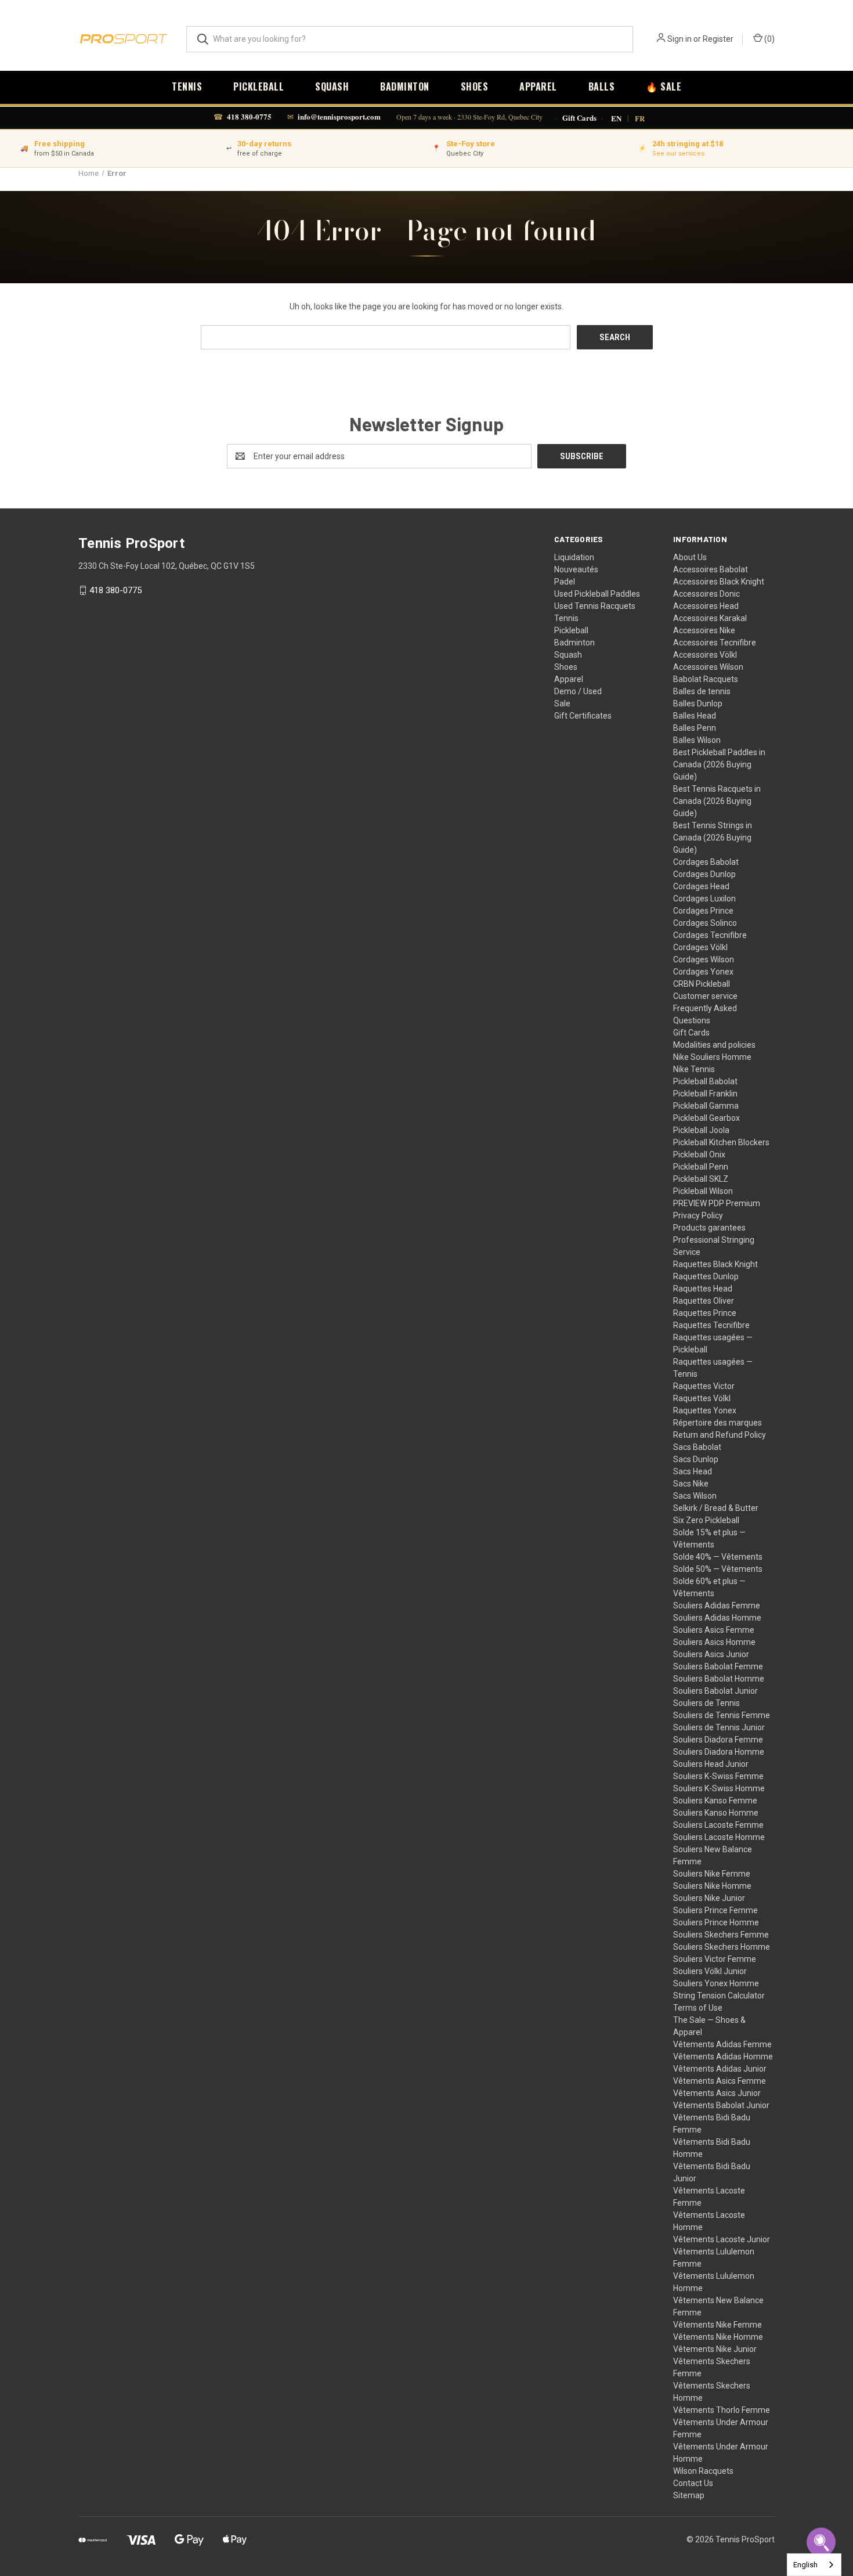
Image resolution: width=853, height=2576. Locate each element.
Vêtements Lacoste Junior (722, 2239)
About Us (690, 557)
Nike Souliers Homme (712, 1057)
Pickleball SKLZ (701, 1179)
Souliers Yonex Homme (716, 1983)
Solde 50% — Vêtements (718, 1569)
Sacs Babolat (697, 1447)
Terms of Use (698, 2008)
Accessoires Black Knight (719, 582)
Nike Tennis (694, 1069)
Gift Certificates (583, 716)
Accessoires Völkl (705, 655)
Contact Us (693, 2483)
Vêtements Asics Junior (717, 2093)
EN (616, 118)
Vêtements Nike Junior (715, 2349)
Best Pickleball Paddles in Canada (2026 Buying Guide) (719, 764)
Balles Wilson (697, 740)
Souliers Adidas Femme (717, 1606)
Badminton (405, 86)
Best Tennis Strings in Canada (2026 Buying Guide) (713, 838)
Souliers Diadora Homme (719, 1752)
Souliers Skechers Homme (722, 1947)
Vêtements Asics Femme (720, 2081)
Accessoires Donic (706, 594)
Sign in (679, 39)
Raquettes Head (703, 1289)
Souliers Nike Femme (712, 1874)
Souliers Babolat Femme (718, 1666)
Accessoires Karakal (710, 618)
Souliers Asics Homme (714, 1642)
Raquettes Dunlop (706, 1276)
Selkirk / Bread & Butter (716, 1508)
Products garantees (709, 1228)
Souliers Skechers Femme (721, 1935)
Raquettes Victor (704, 1386)
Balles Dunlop (698, 703)
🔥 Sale (664, 86)
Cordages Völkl (700, 947)
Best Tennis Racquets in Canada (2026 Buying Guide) (717, 801)
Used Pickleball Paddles (597, 594)
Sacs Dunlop (696, 1459)
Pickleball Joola (701, 1130)
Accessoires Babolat (711, 569)
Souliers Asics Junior (711, 1654)
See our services (678, 154)
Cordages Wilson (704, 959)
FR (640, 118)
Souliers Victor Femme (715, 1959)
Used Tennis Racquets (595, 606)
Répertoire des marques (718, 1423)
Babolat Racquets (706, 679)
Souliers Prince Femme (715, 1910)
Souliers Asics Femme (714, 1630)
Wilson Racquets (703, 2471)
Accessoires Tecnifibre (715, 643)
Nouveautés (576, 569)
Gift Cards (579, 118)
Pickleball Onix (699, 1154)
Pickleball (259, 86)
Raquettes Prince (705, 1313)
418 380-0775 (249, 116)
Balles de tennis (702, 691)
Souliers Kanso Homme (716, 1813)
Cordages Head (701, 886)
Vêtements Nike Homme (718, 2337)
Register (718, 39)
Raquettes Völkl (702, 1398)
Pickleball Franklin (705, 1094)
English (805, 2565)
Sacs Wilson (695, 1496)
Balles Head (695, 716)
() (769, 39)
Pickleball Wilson (703, 1191)
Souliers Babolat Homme (719, 1679)
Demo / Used (578, 691)
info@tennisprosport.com (339, 116)
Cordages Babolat (706, 862)
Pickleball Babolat (705, 1081)
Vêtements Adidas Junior (720, 2069)
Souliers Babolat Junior (715, 1691)
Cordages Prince (703, 911)
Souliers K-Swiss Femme (718, 1776)
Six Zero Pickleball (706, 1520)
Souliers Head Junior (711, 1764)
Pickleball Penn (701, 1167)
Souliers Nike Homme (712, 1886)
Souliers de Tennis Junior (719, 1727)
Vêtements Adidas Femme (722, 2044)
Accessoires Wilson (708, 667)
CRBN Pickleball (702, 984)
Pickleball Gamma (706, 1106)
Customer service (705, 996)
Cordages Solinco (705, 923)
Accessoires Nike (704, 630)
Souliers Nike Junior (709, 1898)
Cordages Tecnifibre (710, 935)
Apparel (538, 86)
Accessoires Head (706, 606)
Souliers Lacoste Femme (718, 1825)
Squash (332, 86)
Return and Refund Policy (720, 1435)
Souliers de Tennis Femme (722, 1715)
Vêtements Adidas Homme (723, 2057)
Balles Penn (695, 728)
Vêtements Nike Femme (718, 2325)
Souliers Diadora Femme (718, 1740)
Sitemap (689, 2495)
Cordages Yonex (703, 972)
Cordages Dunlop (704, 874)
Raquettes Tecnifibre (711, 1325)
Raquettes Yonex (705, 1410)
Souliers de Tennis (706, 1703)
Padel (565, 582)
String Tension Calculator (719, 1996)
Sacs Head (693, 1471)
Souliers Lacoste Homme (719, 1837)
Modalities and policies (714, 1045)
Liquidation (574, 557)
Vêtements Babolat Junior (721, 2105)
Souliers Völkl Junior (710, 1971)
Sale (562, 703)
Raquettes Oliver (704, 1301)
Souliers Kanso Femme (715, 1801)
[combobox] (814, 2565)
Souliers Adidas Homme (717, 1618)
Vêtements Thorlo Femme (722, 2410)
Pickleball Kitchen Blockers (721, 1142)
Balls (602, 86)
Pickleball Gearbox (706, 1118)
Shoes (475, 86)
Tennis (187, 86)
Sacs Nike (691, 1484)
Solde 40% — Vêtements (718, 1557)
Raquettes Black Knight (715, 1264)
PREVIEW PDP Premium (717, 1203)
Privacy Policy (698, 1215)
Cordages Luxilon (704, 899)
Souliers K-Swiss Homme (719, 1788)
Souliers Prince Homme (716, 1922)
